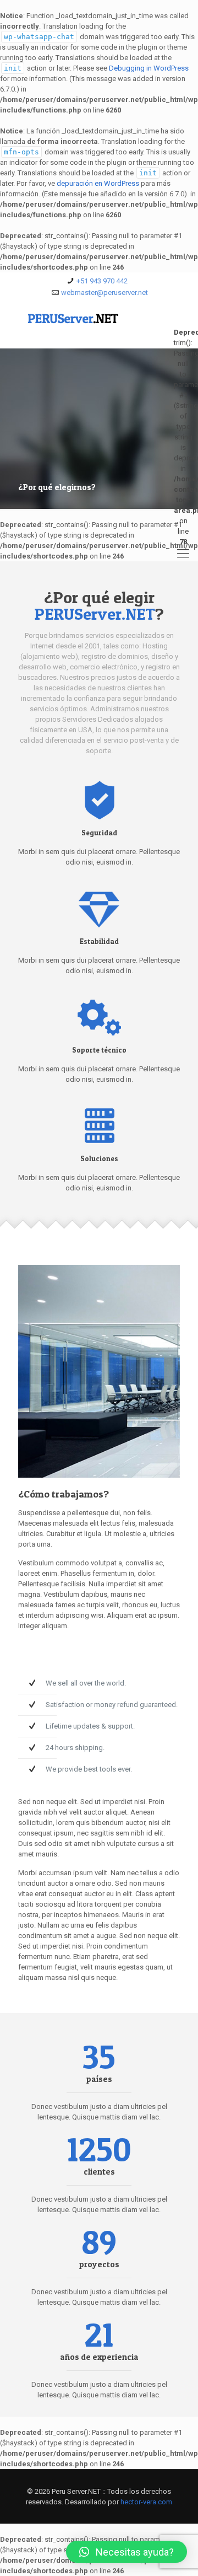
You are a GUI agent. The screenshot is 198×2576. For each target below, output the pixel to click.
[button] (127, 2552)
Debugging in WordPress (149, 68)
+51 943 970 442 (102, 281)
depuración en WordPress (98, 183)
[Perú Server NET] (99, 326)
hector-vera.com (146, 2502)
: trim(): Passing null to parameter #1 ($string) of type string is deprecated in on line (183, 332)
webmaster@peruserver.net (105, 293)
